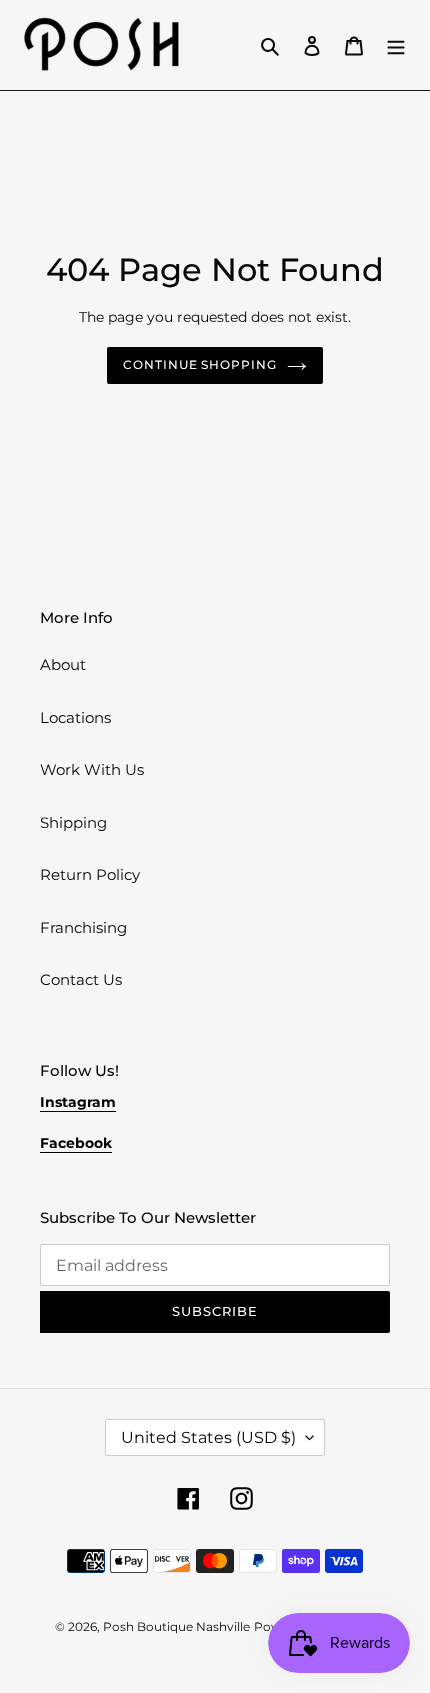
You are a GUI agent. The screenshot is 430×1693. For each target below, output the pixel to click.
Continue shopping (200, 364)
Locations (75, 717)
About (63, 664)
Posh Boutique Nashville (176, 1626)
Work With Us (92, 769)
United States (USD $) (208, 1437)
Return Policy (90, 874)
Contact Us (81, 979)
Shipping (73, 822)
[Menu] (396, 45)
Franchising (83, 927)
